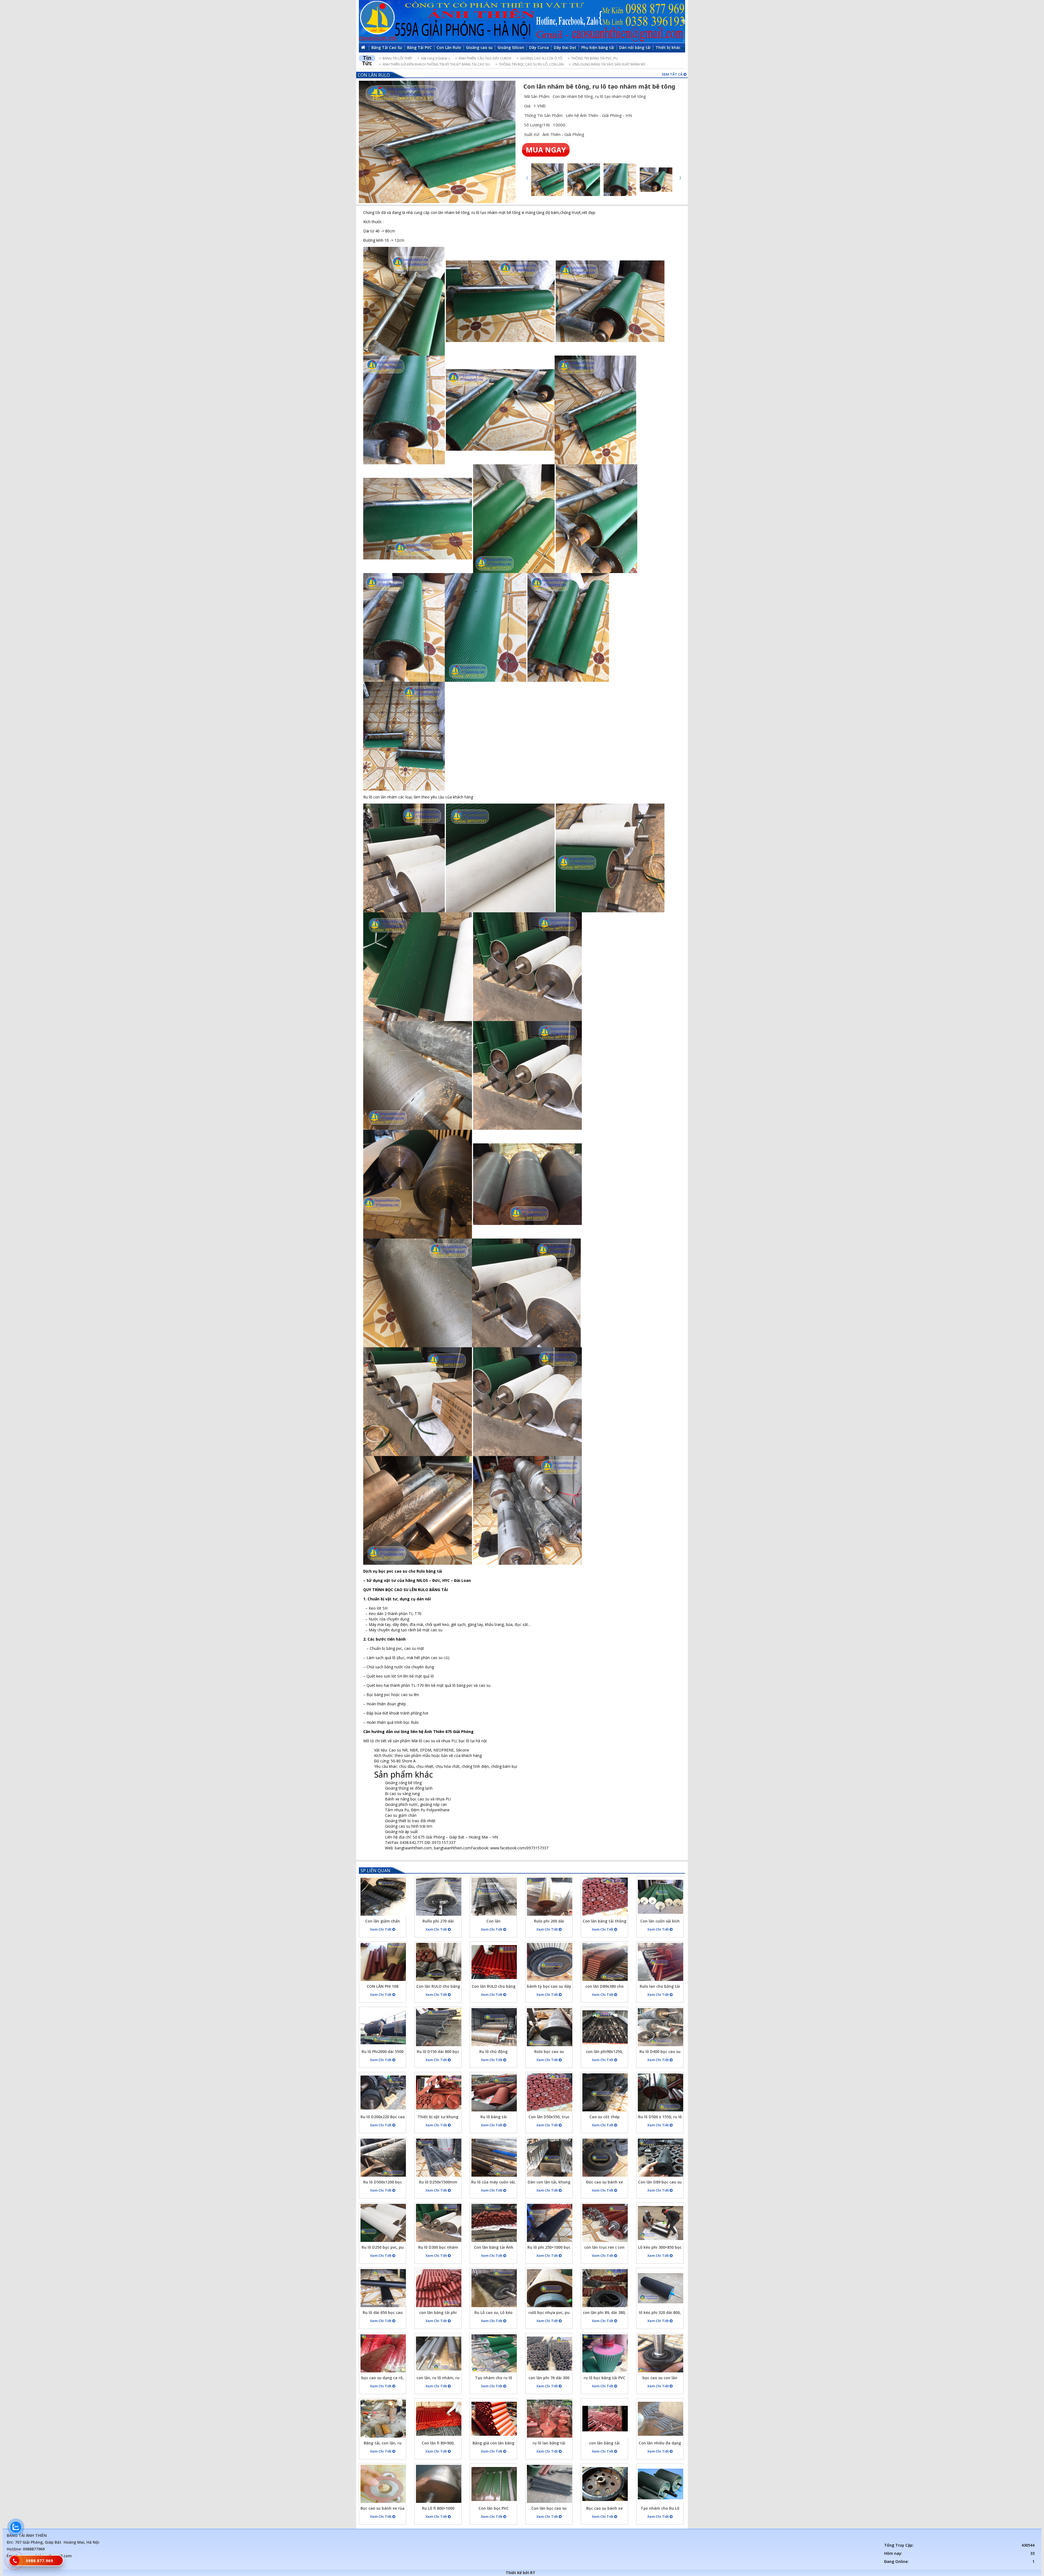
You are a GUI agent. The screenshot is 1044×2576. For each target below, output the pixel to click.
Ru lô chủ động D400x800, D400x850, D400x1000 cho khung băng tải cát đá (494, 2052)
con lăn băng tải (604, 2443)
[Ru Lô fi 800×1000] (439, 2484)
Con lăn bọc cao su (549, 2508)
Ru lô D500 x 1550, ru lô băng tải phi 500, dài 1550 (660, 2118)
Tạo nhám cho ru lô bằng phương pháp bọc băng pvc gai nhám (494, 2379)
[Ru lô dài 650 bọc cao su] (383, 2288)
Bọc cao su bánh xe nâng (604, 2509)
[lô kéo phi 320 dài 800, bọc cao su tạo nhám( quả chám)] (661, 2288)
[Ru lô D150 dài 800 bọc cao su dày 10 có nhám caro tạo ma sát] (439, 2027)
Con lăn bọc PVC (494, 2508)
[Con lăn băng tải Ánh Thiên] (494, 2223)
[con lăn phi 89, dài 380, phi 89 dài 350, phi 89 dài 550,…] (605, 2288)
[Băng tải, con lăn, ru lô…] (383, 2419)
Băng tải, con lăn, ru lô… (383, 2444)
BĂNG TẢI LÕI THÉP (397, 58)
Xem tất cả (673, 74)
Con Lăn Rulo (374, 75)
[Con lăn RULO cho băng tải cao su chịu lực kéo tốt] (439, 1962)
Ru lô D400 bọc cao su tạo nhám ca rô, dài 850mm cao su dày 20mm (660, 2052)
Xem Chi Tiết (381, 1929)
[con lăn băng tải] (605, 2419)
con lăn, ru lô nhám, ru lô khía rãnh (438, 2379)
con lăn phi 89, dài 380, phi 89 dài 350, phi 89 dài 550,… (604, 2313)
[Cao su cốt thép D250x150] (605, 2092)
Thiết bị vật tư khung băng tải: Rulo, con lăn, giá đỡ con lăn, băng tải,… (438, 2118)
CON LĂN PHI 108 (383, 1986)
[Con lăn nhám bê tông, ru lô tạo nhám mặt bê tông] (437, 142)
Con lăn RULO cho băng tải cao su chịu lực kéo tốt (438, 1987)
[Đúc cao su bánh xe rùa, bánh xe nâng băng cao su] (605, 2158)
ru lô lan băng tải (549, 2443)
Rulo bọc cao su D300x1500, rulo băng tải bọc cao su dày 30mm (549, 2052)
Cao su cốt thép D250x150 (605, 2118)
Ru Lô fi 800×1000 (438, 2508)
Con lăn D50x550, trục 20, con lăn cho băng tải (549, 2118)
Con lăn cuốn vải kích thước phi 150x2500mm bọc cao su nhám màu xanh (660, 1922)
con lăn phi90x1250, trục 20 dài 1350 (604, 2052)
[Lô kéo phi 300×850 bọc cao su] (661, 2223)
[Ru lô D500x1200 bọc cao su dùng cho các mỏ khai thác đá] (383, 2158)
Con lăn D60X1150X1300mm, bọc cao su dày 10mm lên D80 (493, 1922)
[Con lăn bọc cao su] (550, 2484)
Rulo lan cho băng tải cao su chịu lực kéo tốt (660, 1987)
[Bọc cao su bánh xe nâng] (605, 2484)
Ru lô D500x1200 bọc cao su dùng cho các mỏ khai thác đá (383, 2183)
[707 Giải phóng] (522, 21)
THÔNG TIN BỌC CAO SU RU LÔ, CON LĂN (531, 64)
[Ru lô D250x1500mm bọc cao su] (439, 2158)
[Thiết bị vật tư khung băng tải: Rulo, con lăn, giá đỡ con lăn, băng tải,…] (439, 2092)
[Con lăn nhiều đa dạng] (661, 2419)
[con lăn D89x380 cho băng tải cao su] (605, 1962)
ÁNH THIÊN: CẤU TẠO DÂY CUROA (485, 58)
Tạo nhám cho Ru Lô (660, 2508)
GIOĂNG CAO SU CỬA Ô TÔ (541, 58)
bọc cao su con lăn (660, 2378)
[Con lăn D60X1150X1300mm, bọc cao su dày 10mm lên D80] (494, 1897)
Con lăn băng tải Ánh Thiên (494, 2248)
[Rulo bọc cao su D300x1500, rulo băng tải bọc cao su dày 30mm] (550, 2027)
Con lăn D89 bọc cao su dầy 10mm (660, 2183)
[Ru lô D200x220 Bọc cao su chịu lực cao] (383, 2092)
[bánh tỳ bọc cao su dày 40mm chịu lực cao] (550, 1962)
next (680, 178)
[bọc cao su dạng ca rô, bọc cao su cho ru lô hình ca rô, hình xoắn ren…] (383, 2353)
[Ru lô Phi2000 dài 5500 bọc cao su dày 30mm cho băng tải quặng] (383, 2027)
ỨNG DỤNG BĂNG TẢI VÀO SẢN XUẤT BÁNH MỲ (609, 64)
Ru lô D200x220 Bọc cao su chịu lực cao (383, 2118)
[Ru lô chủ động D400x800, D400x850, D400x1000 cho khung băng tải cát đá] (494, 2027)
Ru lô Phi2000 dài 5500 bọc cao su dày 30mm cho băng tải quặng (383, 2052)
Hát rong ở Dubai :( (435, 58)
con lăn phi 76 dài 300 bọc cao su (549, 2379)
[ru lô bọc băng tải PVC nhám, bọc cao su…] (605, 2353)
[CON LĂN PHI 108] (383, 1962)
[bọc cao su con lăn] (661, 2353)
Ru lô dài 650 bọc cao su (383, 2313)
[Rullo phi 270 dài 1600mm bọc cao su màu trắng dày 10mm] (439, 1897)
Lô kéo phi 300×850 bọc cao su (660, 2248)
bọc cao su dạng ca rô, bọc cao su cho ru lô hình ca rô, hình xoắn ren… (383, 2379)
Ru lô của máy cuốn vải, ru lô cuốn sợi (493, 2183)
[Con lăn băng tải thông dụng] (605, 1897)
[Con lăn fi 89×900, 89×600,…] (439, 2419)
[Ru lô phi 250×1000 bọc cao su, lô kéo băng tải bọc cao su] (550, 2223)
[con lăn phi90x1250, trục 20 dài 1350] (605, 2027)
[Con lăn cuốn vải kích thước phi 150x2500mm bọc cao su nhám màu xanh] (661, 1897)
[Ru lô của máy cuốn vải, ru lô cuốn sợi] (494, 2158)
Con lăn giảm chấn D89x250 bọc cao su (383, 1922)
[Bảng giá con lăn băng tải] (494, 2419)
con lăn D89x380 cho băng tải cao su (605, 1987)
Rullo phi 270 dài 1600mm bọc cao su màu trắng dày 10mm (438, 1922)
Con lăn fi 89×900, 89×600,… (438, 2444)
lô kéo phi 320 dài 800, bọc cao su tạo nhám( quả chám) (660, 2313)
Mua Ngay (546, 150)
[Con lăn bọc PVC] (494, 2484)
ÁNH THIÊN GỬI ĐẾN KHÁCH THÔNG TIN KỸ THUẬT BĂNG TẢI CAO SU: (436, 64)
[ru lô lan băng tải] (550, 2419)
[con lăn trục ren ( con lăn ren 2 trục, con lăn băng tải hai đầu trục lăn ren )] (605, 2223)
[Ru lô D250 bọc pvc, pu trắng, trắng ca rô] (383, 2223)
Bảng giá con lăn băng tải (493, 2444)
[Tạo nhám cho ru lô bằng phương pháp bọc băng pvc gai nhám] (494, 2353)
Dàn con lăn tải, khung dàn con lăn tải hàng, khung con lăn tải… (549, 2183)
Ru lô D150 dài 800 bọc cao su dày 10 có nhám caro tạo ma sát (438, 2052)
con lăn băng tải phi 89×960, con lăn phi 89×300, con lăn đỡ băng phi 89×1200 (438, 2313)
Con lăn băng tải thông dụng (605, 1922)
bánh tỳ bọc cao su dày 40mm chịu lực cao (549, 1987)
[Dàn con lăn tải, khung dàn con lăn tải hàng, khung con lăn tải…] (550, 2158)
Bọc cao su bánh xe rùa (383, 2508)
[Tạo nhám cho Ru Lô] (661, 2484)
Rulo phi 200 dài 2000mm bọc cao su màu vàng (549, 1922)
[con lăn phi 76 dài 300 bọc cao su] (550, 2353)
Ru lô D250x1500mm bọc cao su (438, 2183)
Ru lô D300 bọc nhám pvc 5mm (438, 2248)
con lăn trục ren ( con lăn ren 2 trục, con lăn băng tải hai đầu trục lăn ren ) (605, 2248)
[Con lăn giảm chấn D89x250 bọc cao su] (383, 1897)
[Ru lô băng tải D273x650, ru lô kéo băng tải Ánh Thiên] (494, 2092)
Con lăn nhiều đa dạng (660, 2443)
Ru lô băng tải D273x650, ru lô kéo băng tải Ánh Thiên (494, 2118)
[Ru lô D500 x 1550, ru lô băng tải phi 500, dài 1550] (661, 2092)
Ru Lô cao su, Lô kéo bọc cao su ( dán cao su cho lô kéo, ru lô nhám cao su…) (494, 2313)
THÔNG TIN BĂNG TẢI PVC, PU (594, 58)
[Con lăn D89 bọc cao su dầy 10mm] (661, 2158)
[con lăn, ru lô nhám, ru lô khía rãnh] (439, 2353)
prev (527, 178)
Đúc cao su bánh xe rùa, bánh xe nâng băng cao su (605, 2183)
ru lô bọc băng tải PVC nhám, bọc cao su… (605, 2379)
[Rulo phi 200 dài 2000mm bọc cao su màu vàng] (550, 1897)
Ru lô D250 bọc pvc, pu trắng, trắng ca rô (383, 2248)
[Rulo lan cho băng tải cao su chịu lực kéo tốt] (661, 1962)
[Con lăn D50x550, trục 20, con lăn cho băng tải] (550, 2092)
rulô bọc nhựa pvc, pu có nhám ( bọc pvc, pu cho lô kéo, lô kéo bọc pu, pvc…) (549, 2313)
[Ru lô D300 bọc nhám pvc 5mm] (439, 2223)
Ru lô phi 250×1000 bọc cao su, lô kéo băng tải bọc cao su (549, 2248)
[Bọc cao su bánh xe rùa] (383, 2484)
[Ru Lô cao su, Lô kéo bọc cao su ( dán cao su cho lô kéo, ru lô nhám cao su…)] (494, 2288)
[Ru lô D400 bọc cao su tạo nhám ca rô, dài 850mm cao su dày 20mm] (661, 2027)
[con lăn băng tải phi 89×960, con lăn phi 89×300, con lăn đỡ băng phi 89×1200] (439, 2288)
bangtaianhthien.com (452, 1848)
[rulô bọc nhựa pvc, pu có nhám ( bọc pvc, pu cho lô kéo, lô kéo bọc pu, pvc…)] (550, 2288)
